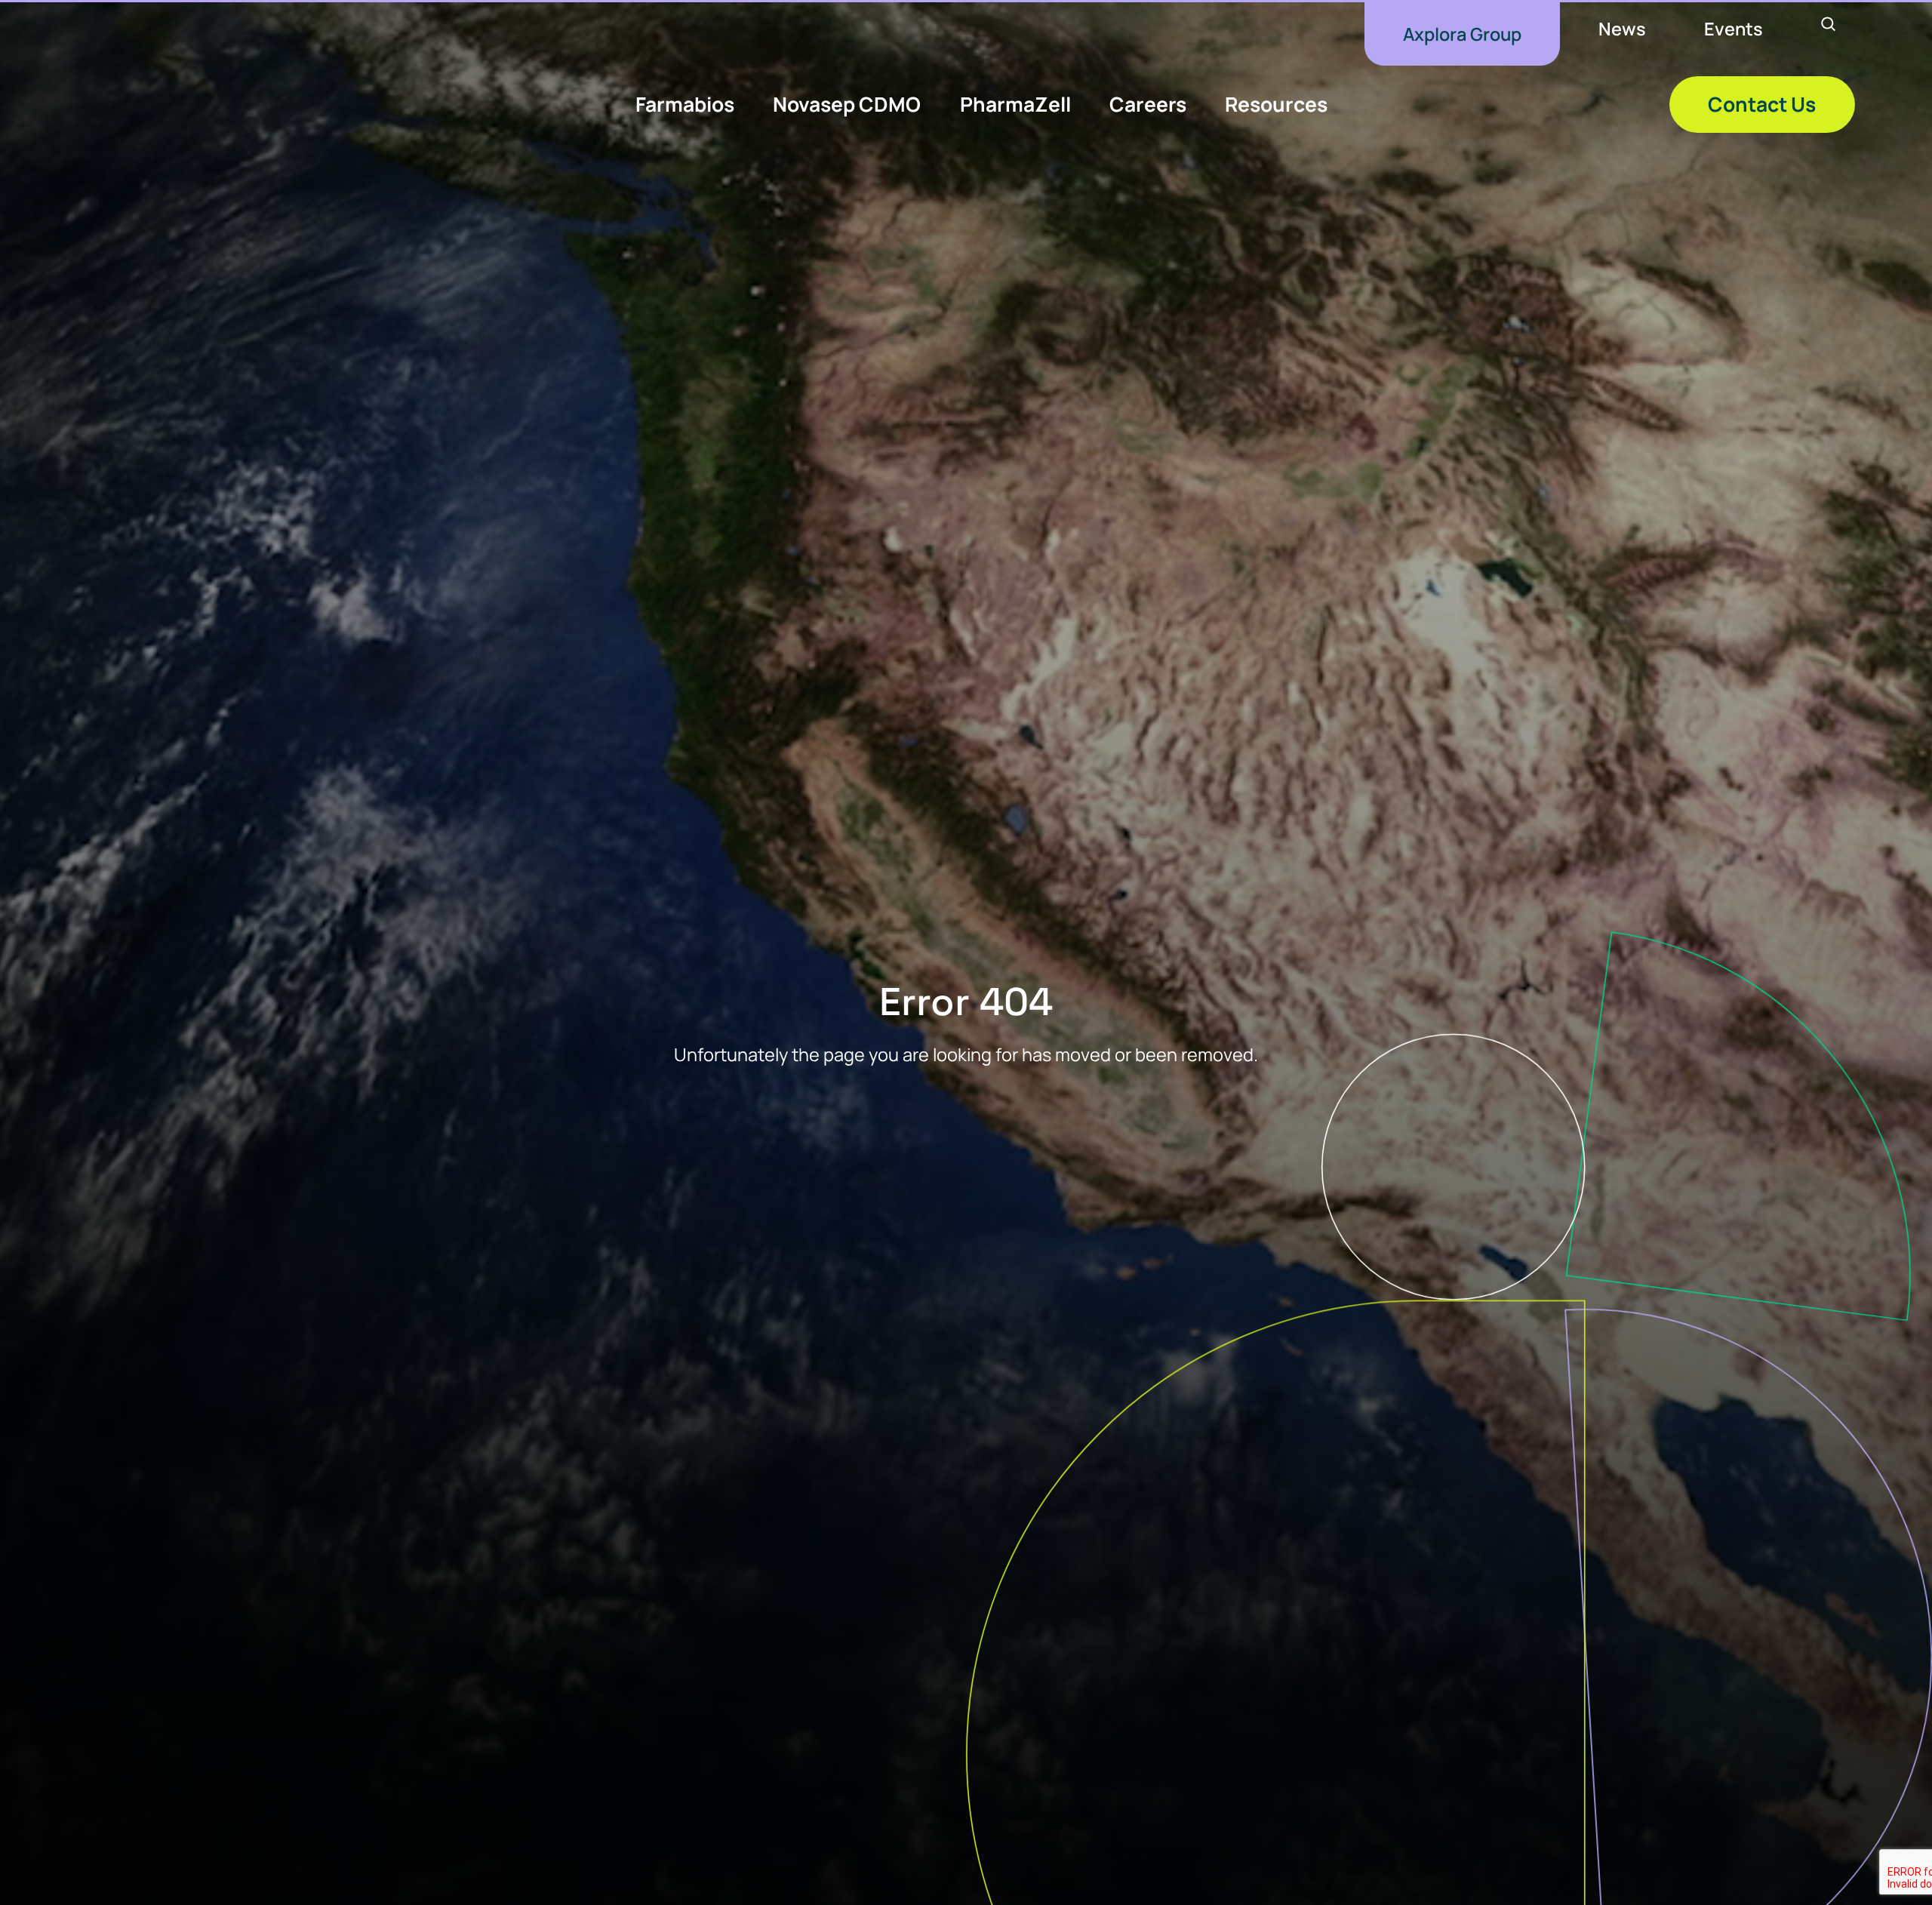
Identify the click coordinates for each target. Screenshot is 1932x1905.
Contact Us (1762, 104)
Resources (1276, 104)
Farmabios (685, 104)
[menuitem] (1462, 34)
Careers (1148, 104)
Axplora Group (1462, 34)
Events (1734, 29)
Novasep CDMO (847, 104)
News (1622, 29)
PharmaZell (1015, 104)
